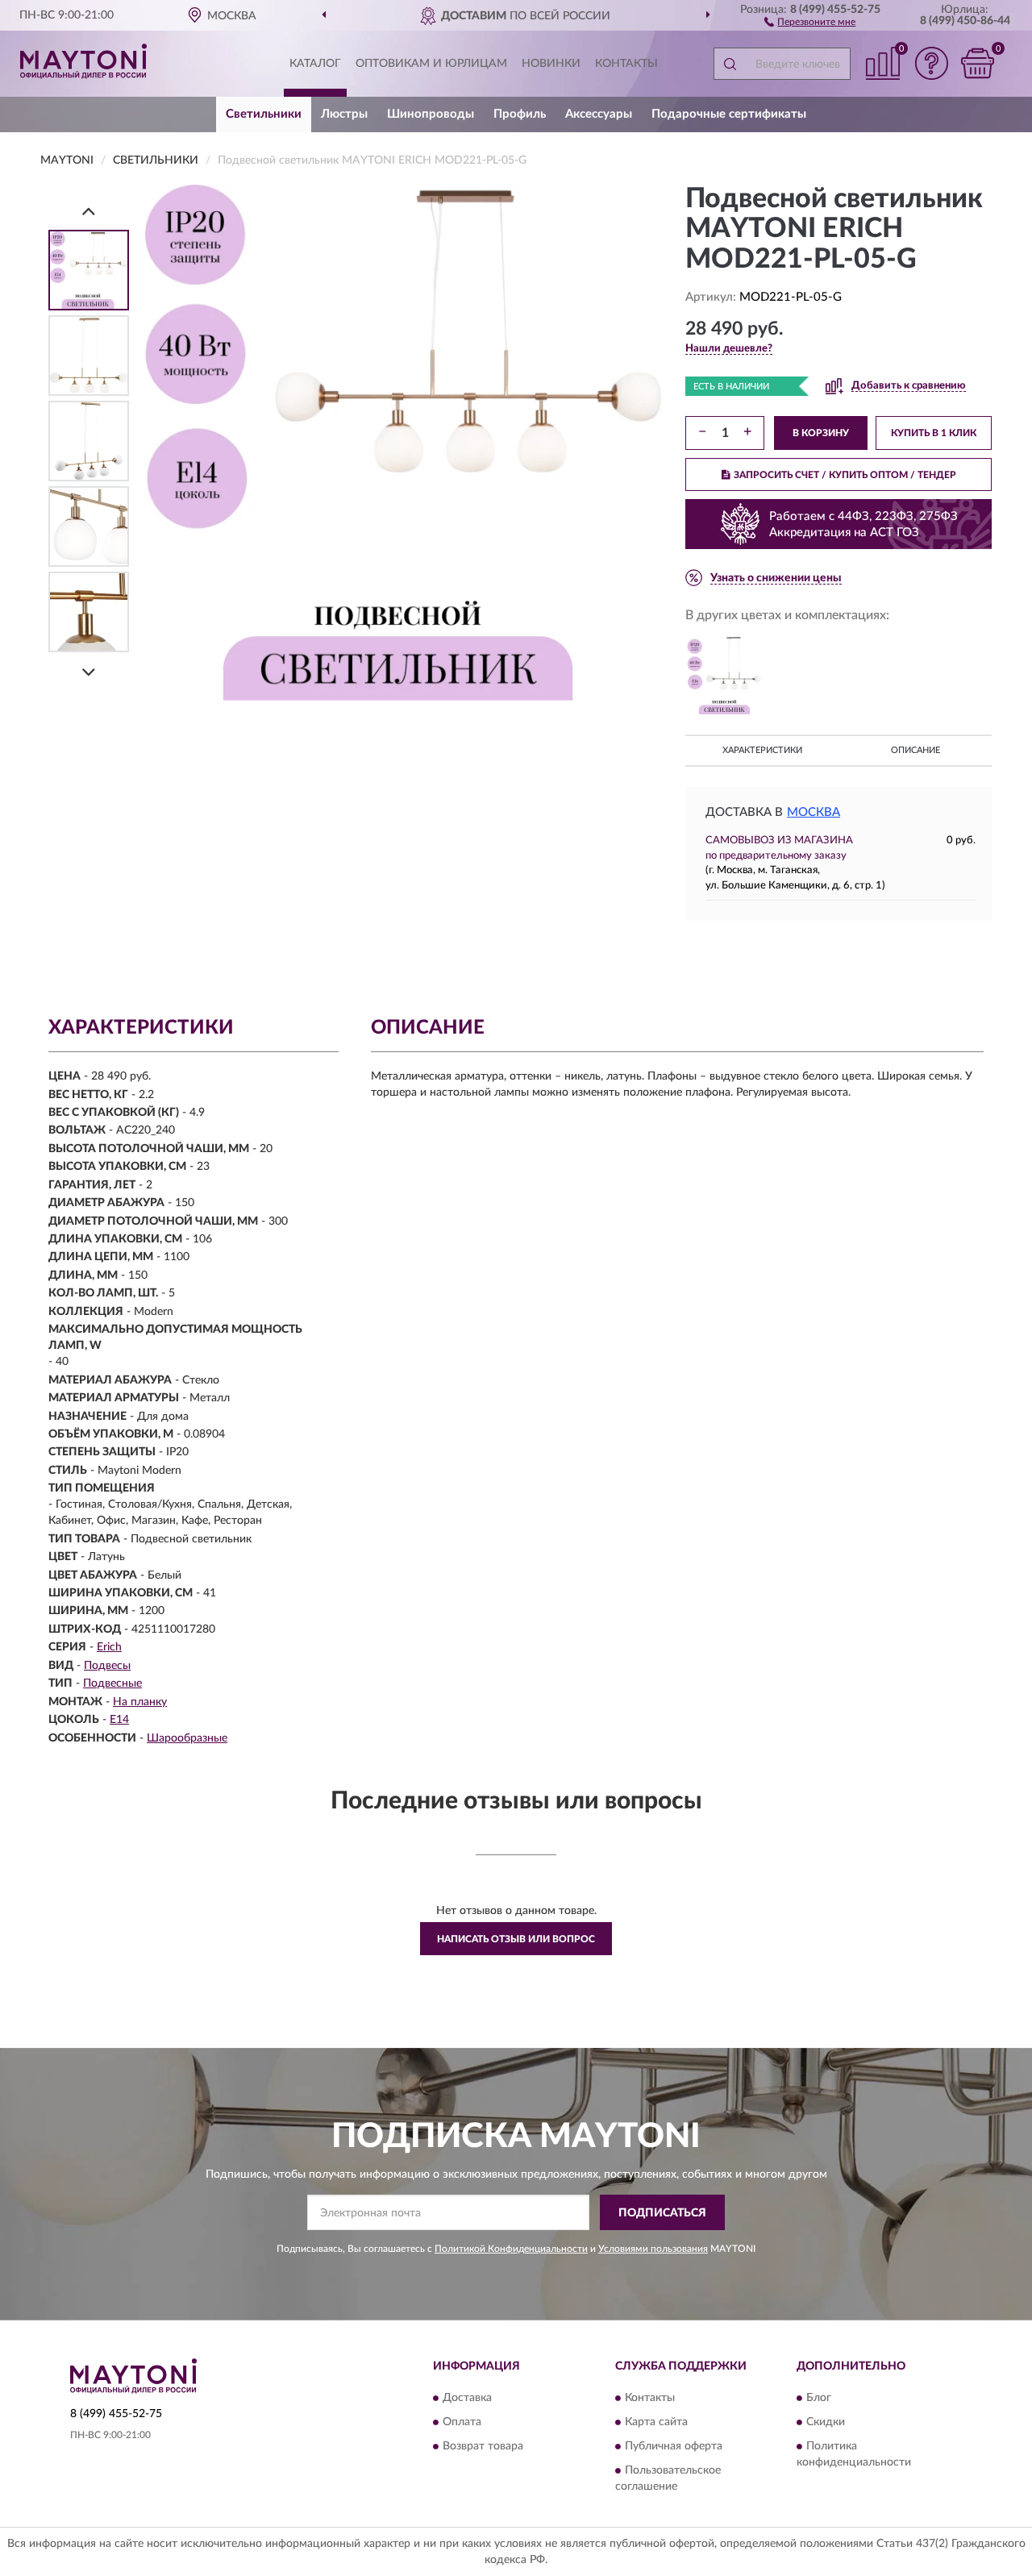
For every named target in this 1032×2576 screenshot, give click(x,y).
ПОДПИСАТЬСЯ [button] (662, 2213)
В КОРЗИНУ (821, 433)
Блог (819, 2398)
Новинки (551, 64)
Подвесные (112, 1683)
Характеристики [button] (762, 750)
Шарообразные (187, 1738)
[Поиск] (730, 64)
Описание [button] (915, 750)
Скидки (826, 2422)
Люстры (344, 114)
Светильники (264, 114)
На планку (140, 1702)
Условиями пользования (653, 2249)
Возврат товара (483, 2446)
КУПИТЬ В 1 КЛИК (934, 433)
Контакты (626, 64)
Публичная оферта (674, 2446)
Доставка (467, 2398)
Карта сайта (656, 2422)
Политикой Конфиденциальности (511, 2249)
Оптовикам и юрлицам (431, 64)
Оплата (462, 2422)
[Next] (89, 672)
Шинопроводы (431, 114)
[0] (977, 63)
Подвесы (107, 1666)
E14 (119, 1720)
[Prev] (89, 211)
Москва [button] (814, 812)
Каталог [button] (315, 64)
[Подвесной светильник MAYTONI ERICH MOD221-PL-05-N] (724, 676)
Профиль (520, 114)
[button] (810, 21)
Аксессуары (599, 114)
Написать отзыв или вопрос (516, 1939)
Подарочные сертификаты (729, 114)
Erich (109, 1647)
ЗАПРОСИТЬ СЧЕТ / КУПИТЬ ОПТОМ (845, 475)
